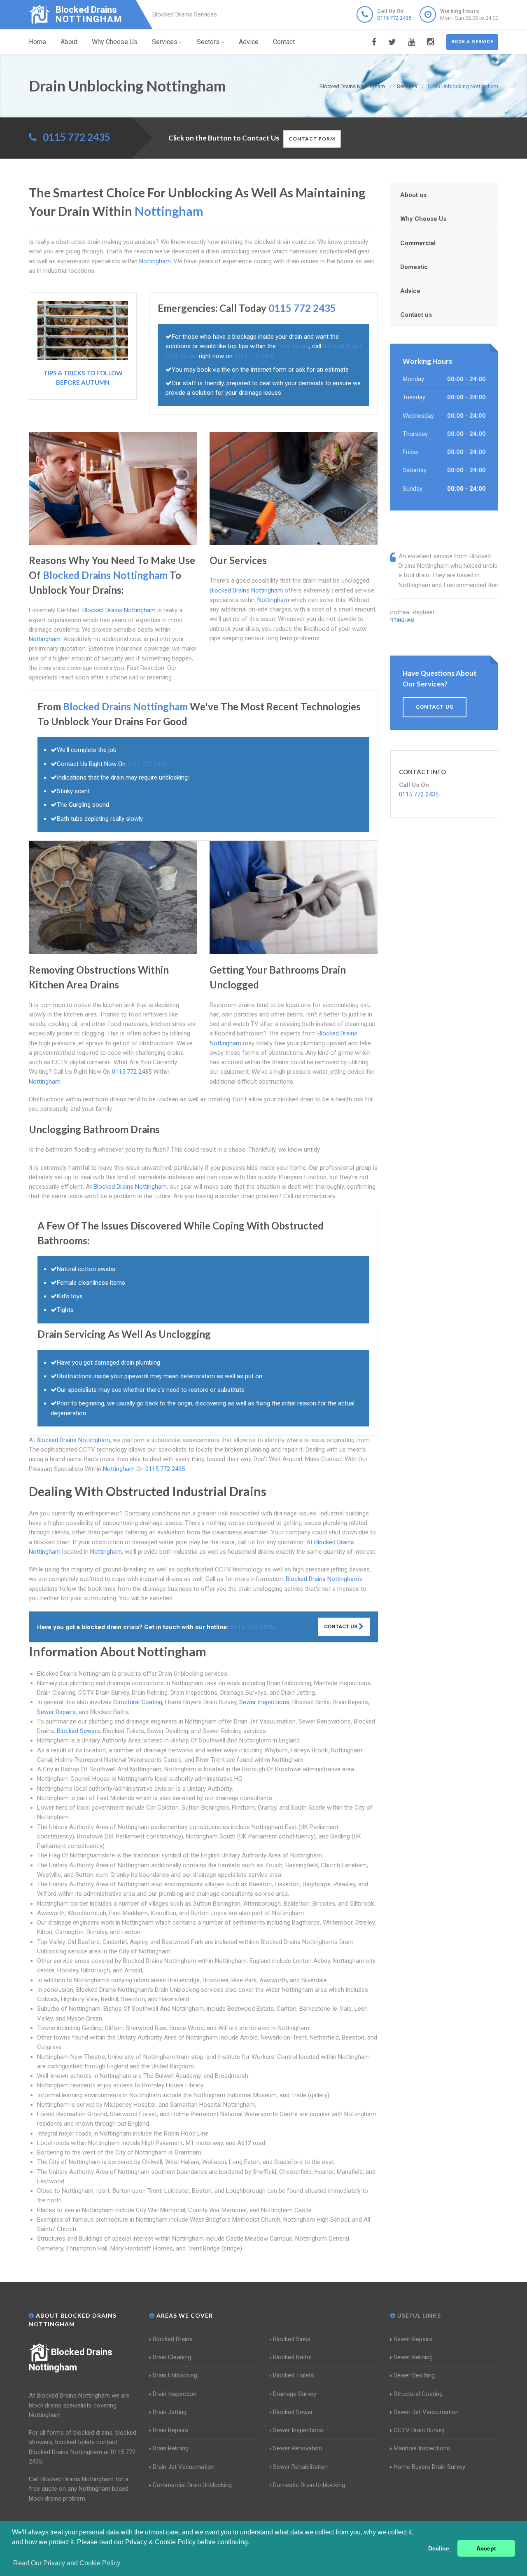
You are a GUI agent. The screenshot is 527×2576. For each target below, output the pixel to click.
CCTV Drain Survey (419, 2430)
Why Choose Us (115, 42)
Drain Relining (171, 2448)
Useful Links (418, 2315)
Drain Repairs (170, 2430)
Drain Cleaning (172, 2357)
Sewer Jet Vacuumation (426, 2412)
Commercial (418, 243)
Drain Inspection (175, 2394)
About (69, 42)
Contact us (416, 315)
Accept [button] (486, 2548)
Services (165, 42)
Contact (284, 42)
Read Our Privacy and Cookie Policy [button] (67, 2563)
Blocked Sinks (292, 2339)
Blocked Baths (292, 2357)
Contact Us (341, 1626)
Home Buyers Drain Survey (429, 2467)
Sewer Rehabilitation (300, 2467)
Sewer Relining (413, 2357)
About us (413, 195)
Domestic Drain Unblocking (309, 2485)
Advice (249, 42)
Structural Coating (138, 1702)
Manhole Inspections (422, 2448)
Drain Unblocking (175, 2375)
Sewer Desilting (414, 2375)
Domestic (414, 267)
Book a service (472, 42)
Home (37, 42)
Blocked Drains (173, 2339)
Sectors (208, 42)
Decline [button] (439, 2548)
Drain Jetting (170, 2412)
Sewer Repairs (56, 1712)
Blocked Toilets (294, 2375)
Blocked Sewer (77, 1731)
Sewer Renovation (297, 2448)
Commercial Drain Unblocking (192, 2485)
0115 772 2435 (394, 18)
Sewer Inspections (264, 1702)
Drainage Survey (295, 2394)
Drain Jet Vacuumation (184, 2467)
